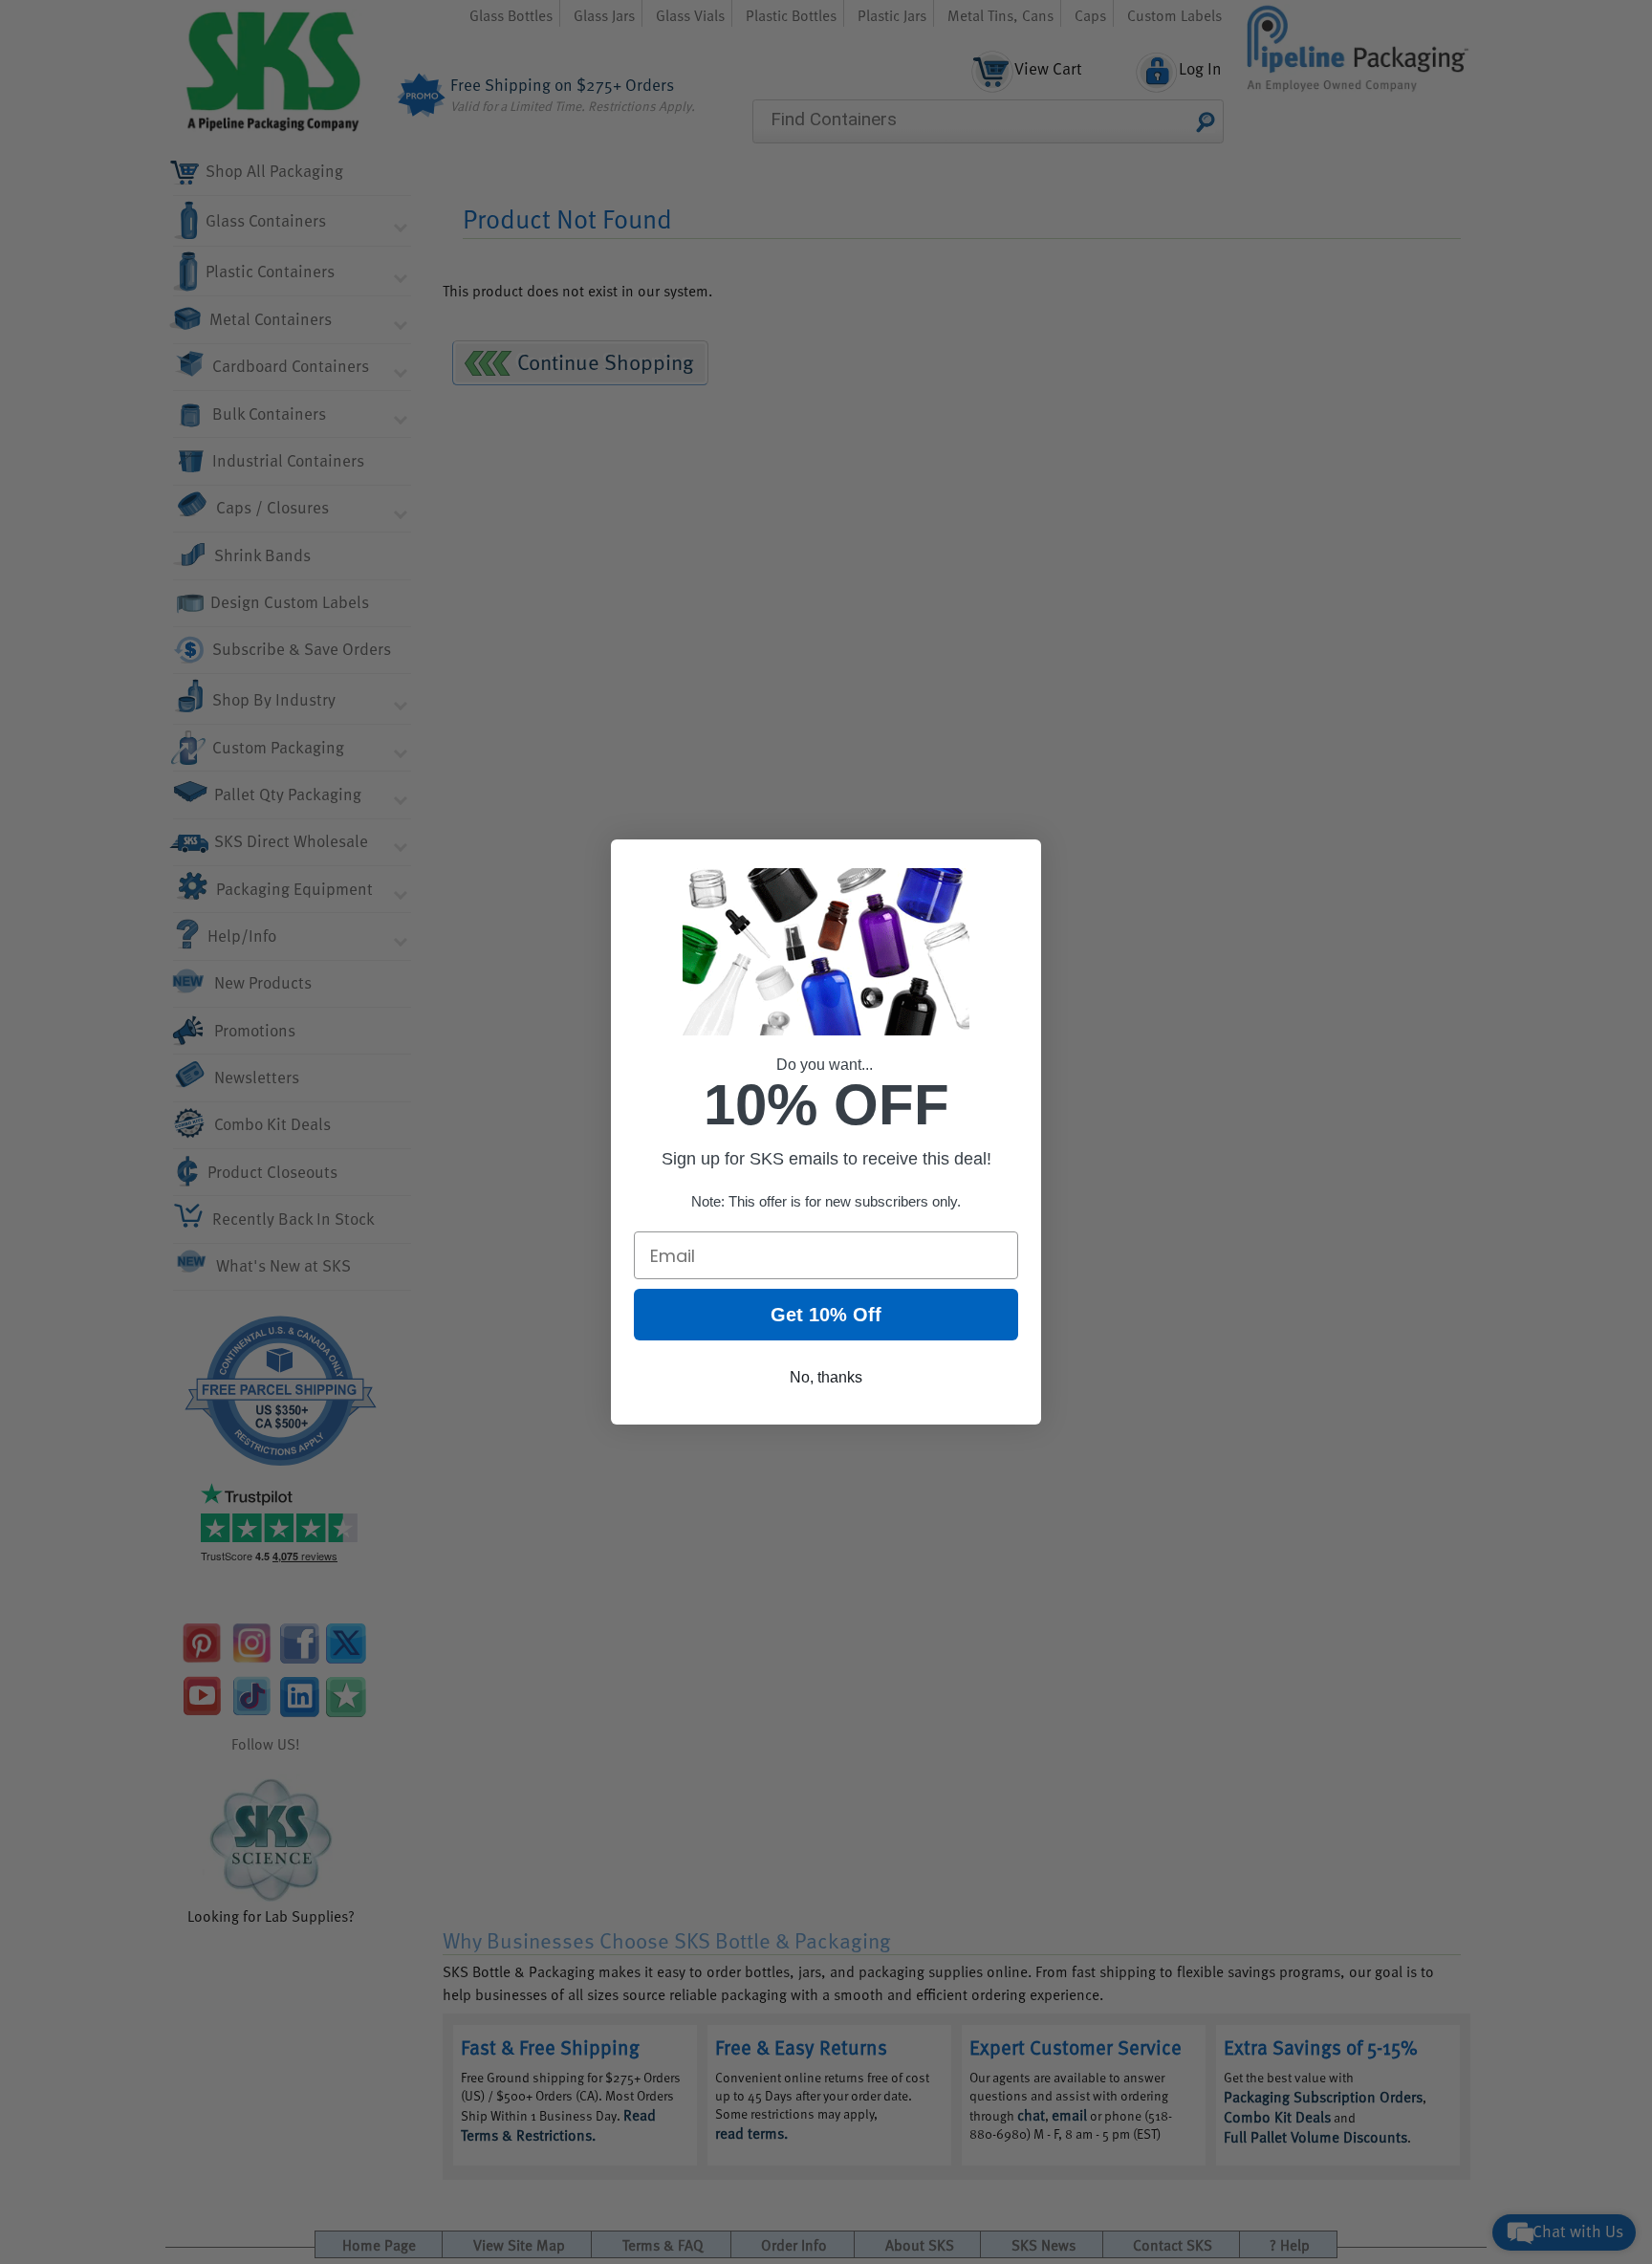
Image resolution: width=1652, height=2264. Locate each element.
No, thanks (826, 1377)
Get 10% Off (826, 1315)
